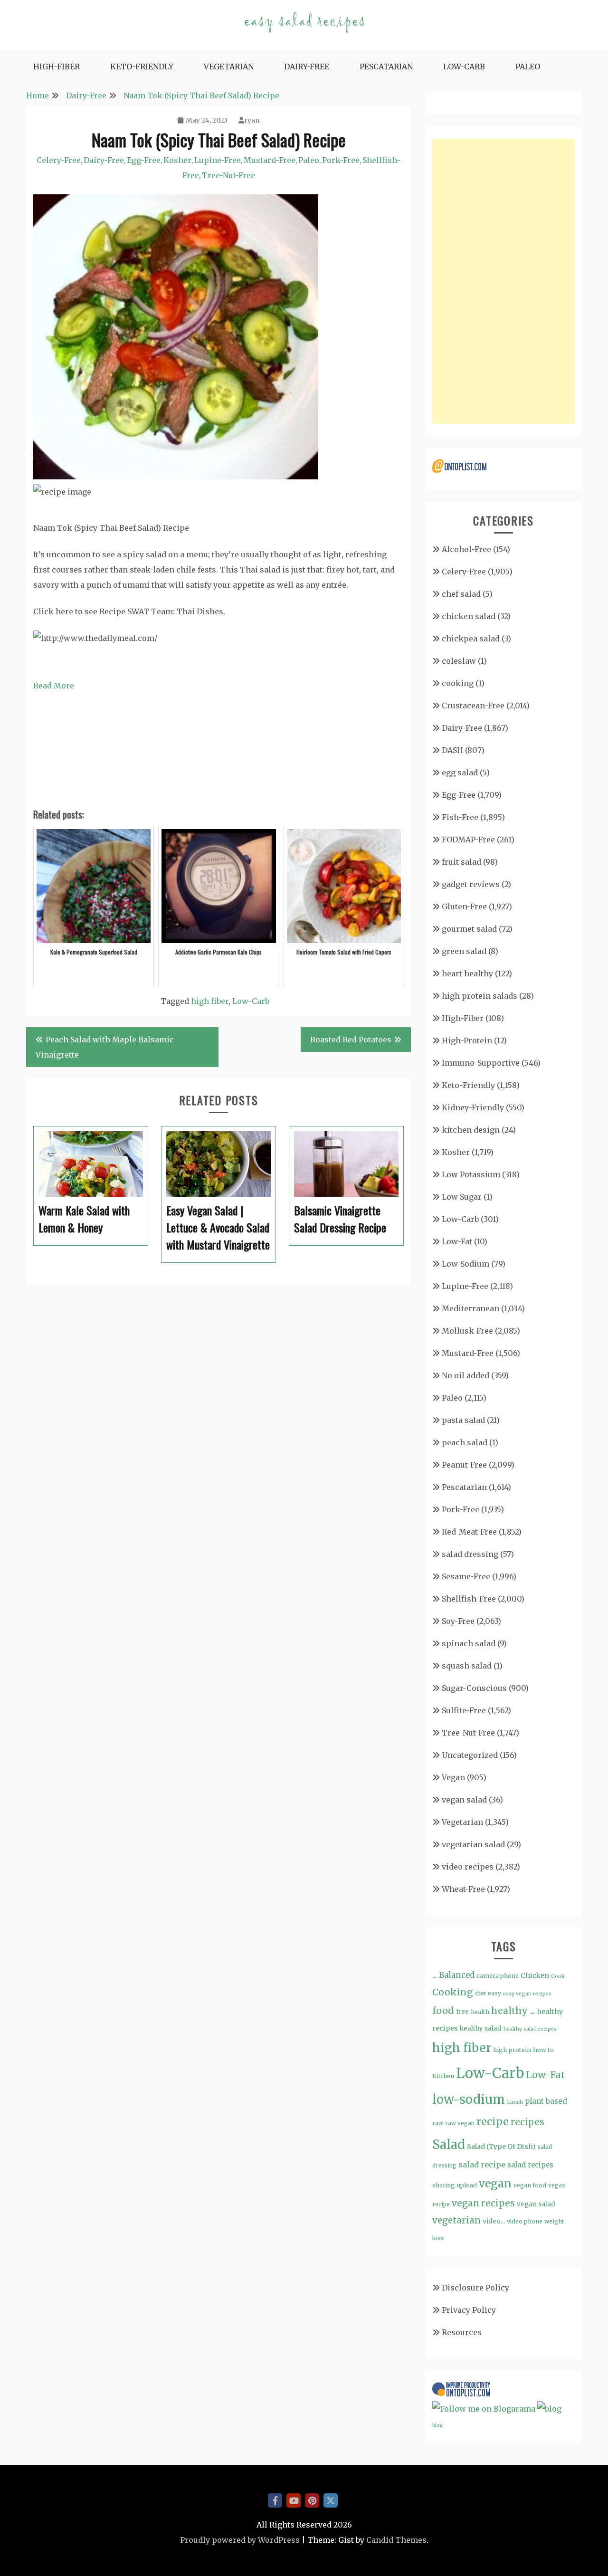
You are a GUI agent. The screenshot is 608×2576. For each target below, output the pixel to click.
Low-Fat (457, 1241)
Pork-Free (341, 160)
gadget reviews (471, 884)
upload (467, 2185)
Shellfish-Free (469, 1599)
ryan (252, 120)
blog (437, 2425)
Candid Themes (396, 2540)
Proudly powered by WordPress (240, 2540)
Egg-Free (144, 160)
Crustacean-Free (473, 706)
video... (494, 2221)
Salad (449, 2144)
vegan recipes (483, 2203)
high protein (512, 2050)
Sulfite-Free (464, 1710)
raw (438, 2123)
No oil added (465, 1375)
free (462, 2012)
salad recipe (482, 2165)
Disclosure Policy (475, 2288)
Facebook (275, 2500)
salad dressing (470, 1554)
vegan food (530, 2185)
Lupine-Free (218, 160)
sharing (444, 2185)
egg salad (460, 773)
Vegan (453, 1777)
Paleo (528, 67)
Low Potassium (471, 1174)
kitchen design (471, 1130)
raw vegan (460, 2123)
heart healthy (467, 973)
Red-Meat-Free (469, 1532)
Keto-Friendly (142, 67)
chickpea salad (471, 639)
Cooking (453, 1992)
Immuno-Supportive (481, 1063)
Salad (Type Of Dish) (501, 2147)
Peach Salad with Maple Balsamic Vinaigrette (105, 1047)
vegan (495, 2183)
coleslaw (459, 661)
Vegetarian (229, 67)
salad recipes (530, 2165)
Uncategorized (470, 1755)
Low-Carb (464, 67)
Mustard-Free (270, 160)
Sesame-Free (466, 1576)
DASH (452, 750)
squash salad (467, 1666)
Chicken (535, 1975)
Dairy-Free (307, 67)
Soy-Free (458, 1621)
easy (494, 1993)
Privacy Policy (469, 2310)
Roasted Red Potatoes (351, 1040)
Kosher (177, 160)
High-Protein (467, 1040)
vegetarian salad (473, 1844)
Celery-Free (59, 160)
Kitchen (443, 2076)
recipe (493, 2122)
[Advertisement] (503, 281)
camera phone (498, 1976)
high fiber (210, 1001)
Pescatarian (386, 67)
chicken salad (469, 616)
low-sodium (469, 2099)
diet (480, 1993)
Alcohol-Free (466, 549)
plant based (546, 2101)
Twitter (331, 2500)
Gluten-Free (464, 906)
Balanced (457, 1975)
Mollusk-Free (467, 1331)
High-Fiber (57, 67)
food (443, 2011)
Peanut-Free (464, 1465)
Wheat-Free (463, 1889)
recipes (527, 2122)
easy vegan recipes (527, 1994)
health (480, 2012)
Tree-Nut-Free (228, 175)
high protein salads (480, 996)
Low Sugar (462, 1197)
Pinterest (312, 2500)
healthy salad (481, 2028)
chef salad (461, 594)
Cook (558, 1976)
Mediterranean (470, 1308)
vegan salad (464, 1800)
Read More (54, 686)
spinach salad (469, 1643)
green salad (464, 951)
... (435, 1975)
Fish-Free (460, 817)
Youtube (294, 2500)
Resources (462, 2332)
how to (543, 2050)
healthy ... (513, 2011)
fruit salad (461, 862)
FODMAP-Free (468, 840)
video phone (525, 2221)
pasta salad (463, 1420)
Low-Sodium (465, 1264)
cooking (458, 683)
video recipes (468, 1867)
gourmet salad (469, 929)
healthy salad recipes (530, 2029)
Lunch (515, 2102)
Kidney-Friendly (473, 1107)
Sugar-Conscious (474, 1688)
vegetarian (456, 2220)
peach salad (465, 1442)
